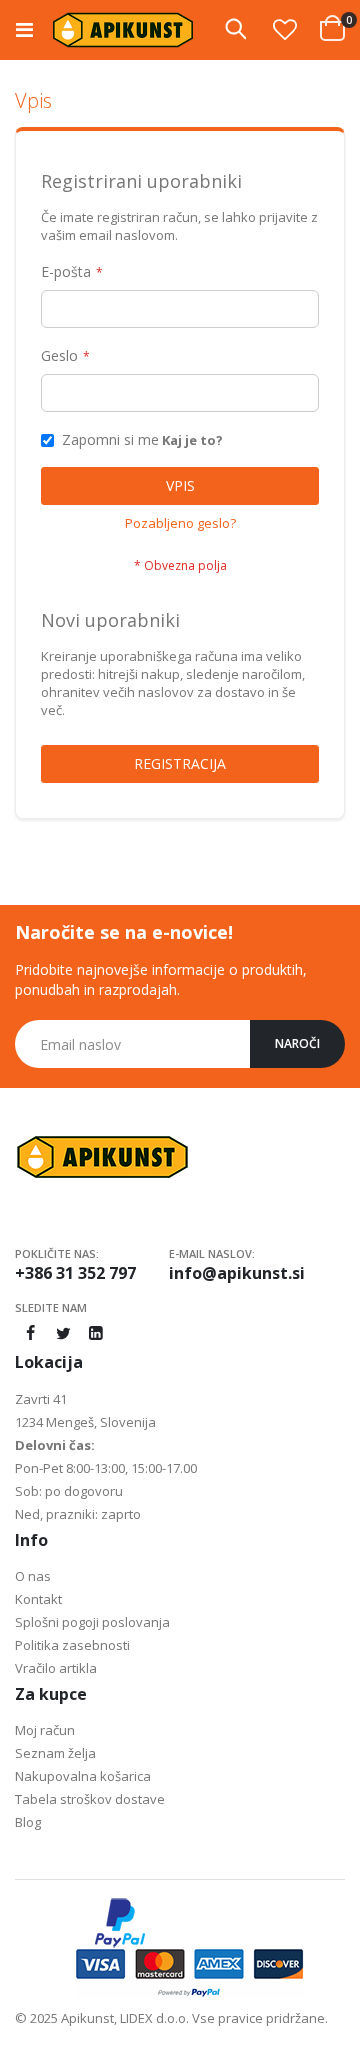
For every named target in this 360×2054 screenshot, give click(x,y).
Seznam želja (55, 1753)
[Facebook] (30, 1333)
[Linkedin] (96, 1333)
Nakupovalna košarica (83, 1776)
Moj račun (45, 1730)
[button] (285, 29)
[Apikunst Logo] (123, 30)
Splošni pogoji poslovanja (92, 1622)
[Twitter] (63, 1333)
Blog (28, 1822)
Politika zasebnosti (72, 1645)
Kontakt (38, 1599)
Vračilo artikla (56, 1668)
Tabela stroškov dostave (90, 1799)
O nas (33, 1576)
